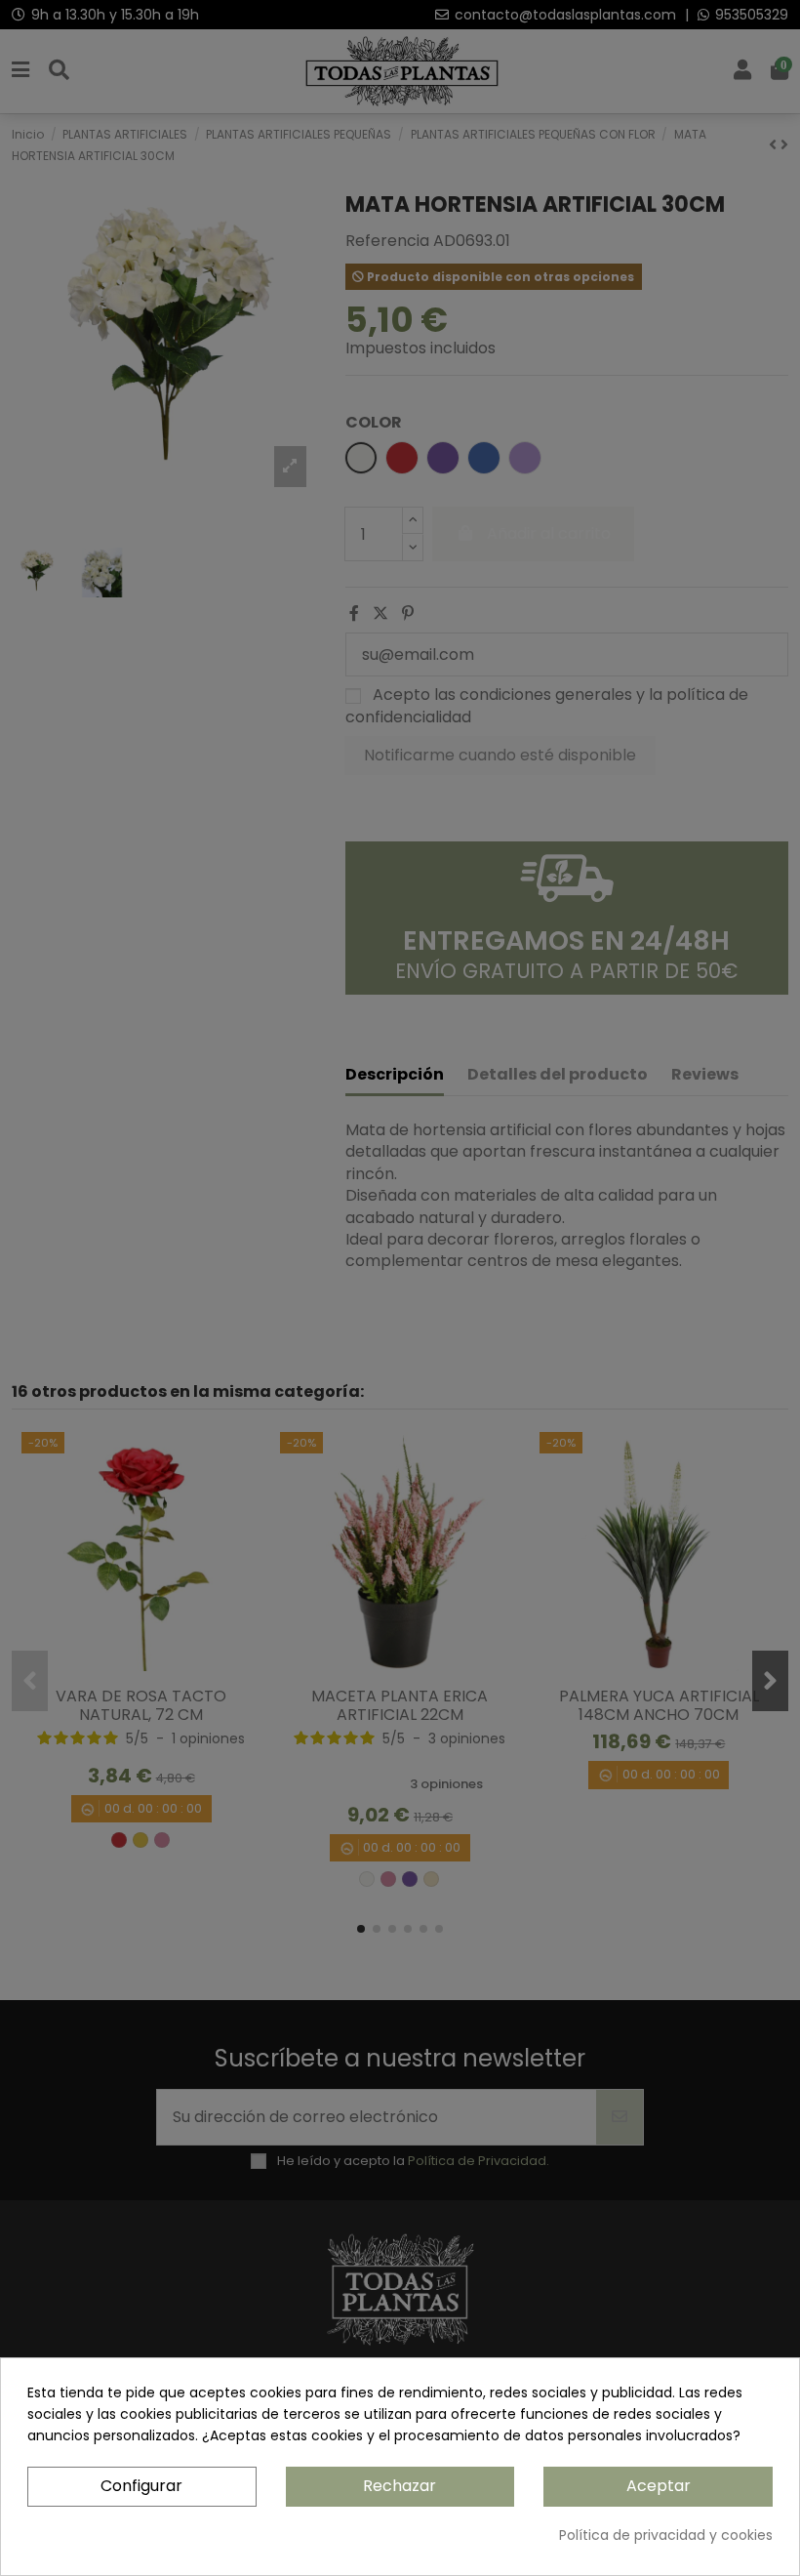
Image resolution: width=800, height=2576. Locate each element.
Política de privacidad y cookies (666, 2535)
